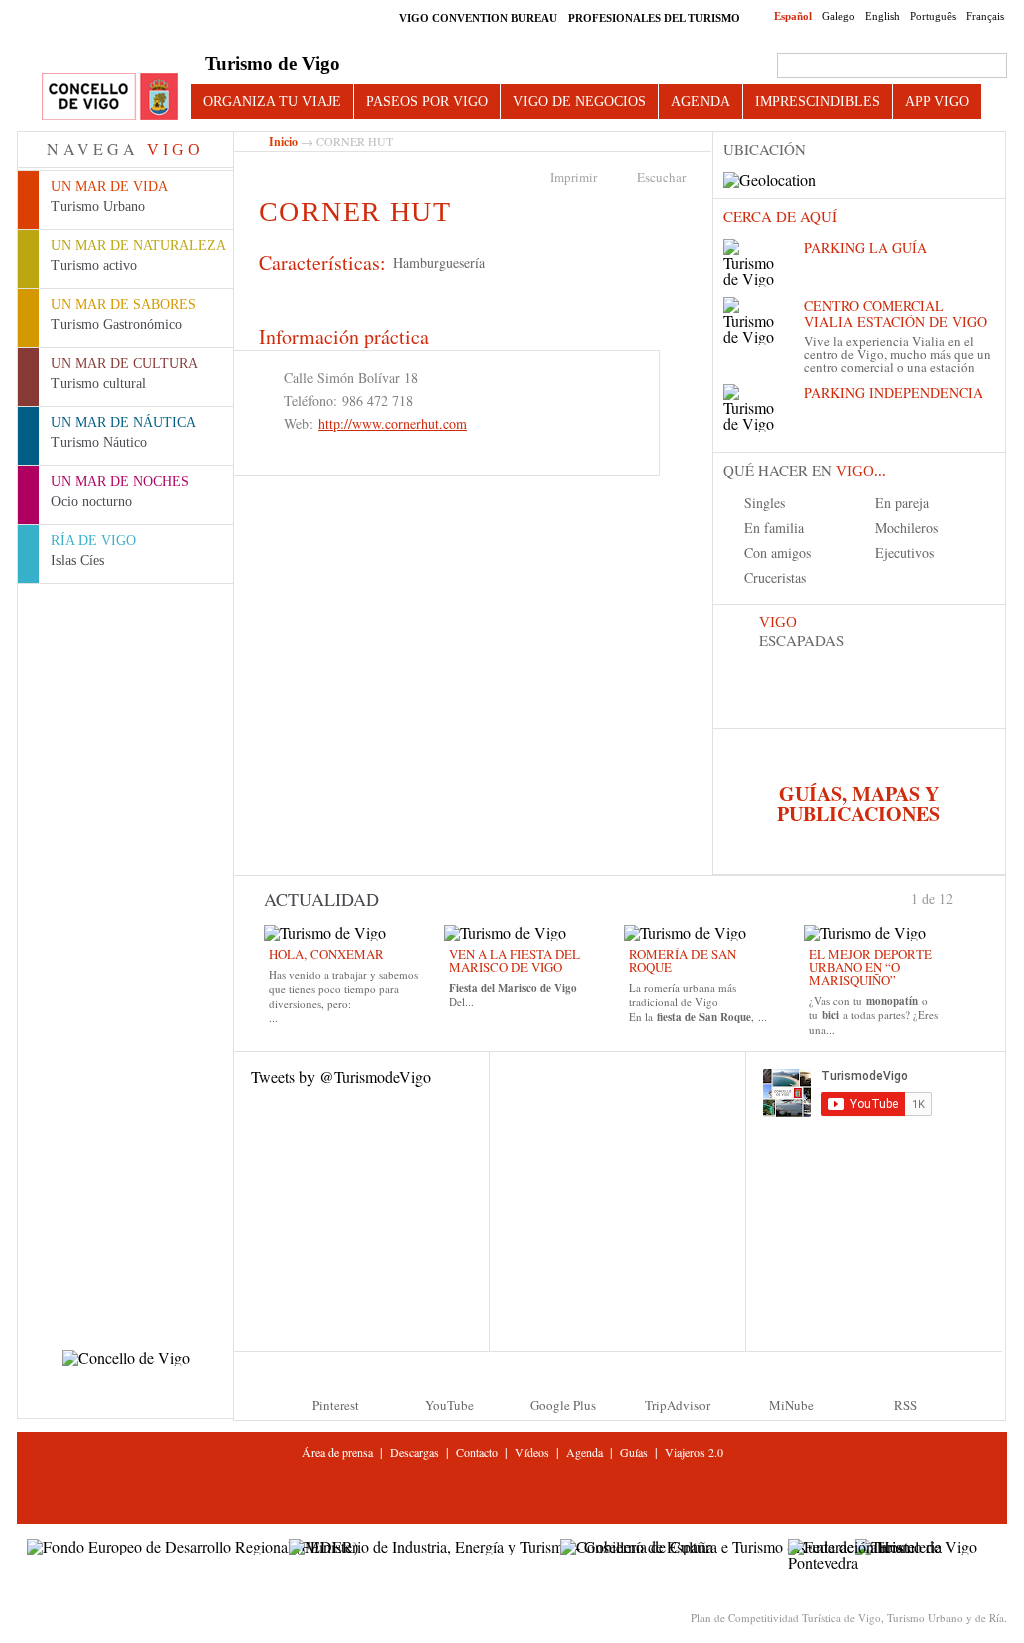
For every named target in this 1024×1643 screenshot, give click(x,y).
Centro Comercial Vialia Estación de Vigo (895, 313)
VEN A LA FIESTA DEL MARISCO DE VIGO (514, 960)
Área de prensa (337, 1452)
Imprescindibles (817, 101)
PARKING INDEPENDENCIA (893, 392)
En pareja (902, 502)
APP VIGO (937, 101)
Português (933, 16)
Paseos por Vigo (427, 101)
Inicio (283, 141)
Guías (634, 1452)
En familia (774, 527)
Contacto (477, 1452)
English (882, 16)
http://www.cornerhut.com (392, 423)
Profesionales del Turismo (654, 18)
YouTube (449, 1405)
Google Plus (563, 1405)
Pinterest (335, 1405)
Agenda (700, 101)
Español (793, 16)
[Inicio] (110, 97)
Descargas (414, 1452)
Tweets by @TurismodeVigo (341, 1076)
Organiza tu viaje (272, 101)
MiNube (791, 1405)
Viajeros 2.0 (694, 1452)
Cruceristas (775, 577)
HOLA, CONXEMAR (326, 954)
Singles (764, 502)
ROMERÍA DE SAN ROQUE (682, 960)
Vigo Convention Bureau (478, 18)
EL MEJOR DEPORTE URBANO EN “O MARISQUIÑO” (870, 967)
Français (985, 16)
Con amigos (777, 552)
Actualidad (321, 899)
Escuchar (661, 177)
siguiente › (962, 897)
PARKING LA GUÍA (865, 247)
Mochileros (906, 527)
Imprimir (573, 177)
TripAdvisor (677, 1405)
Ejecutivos (904, 552)
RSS (905, 1405)
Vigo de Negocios (579, 101)
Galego (838, 16)
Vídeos (532, 1452)
